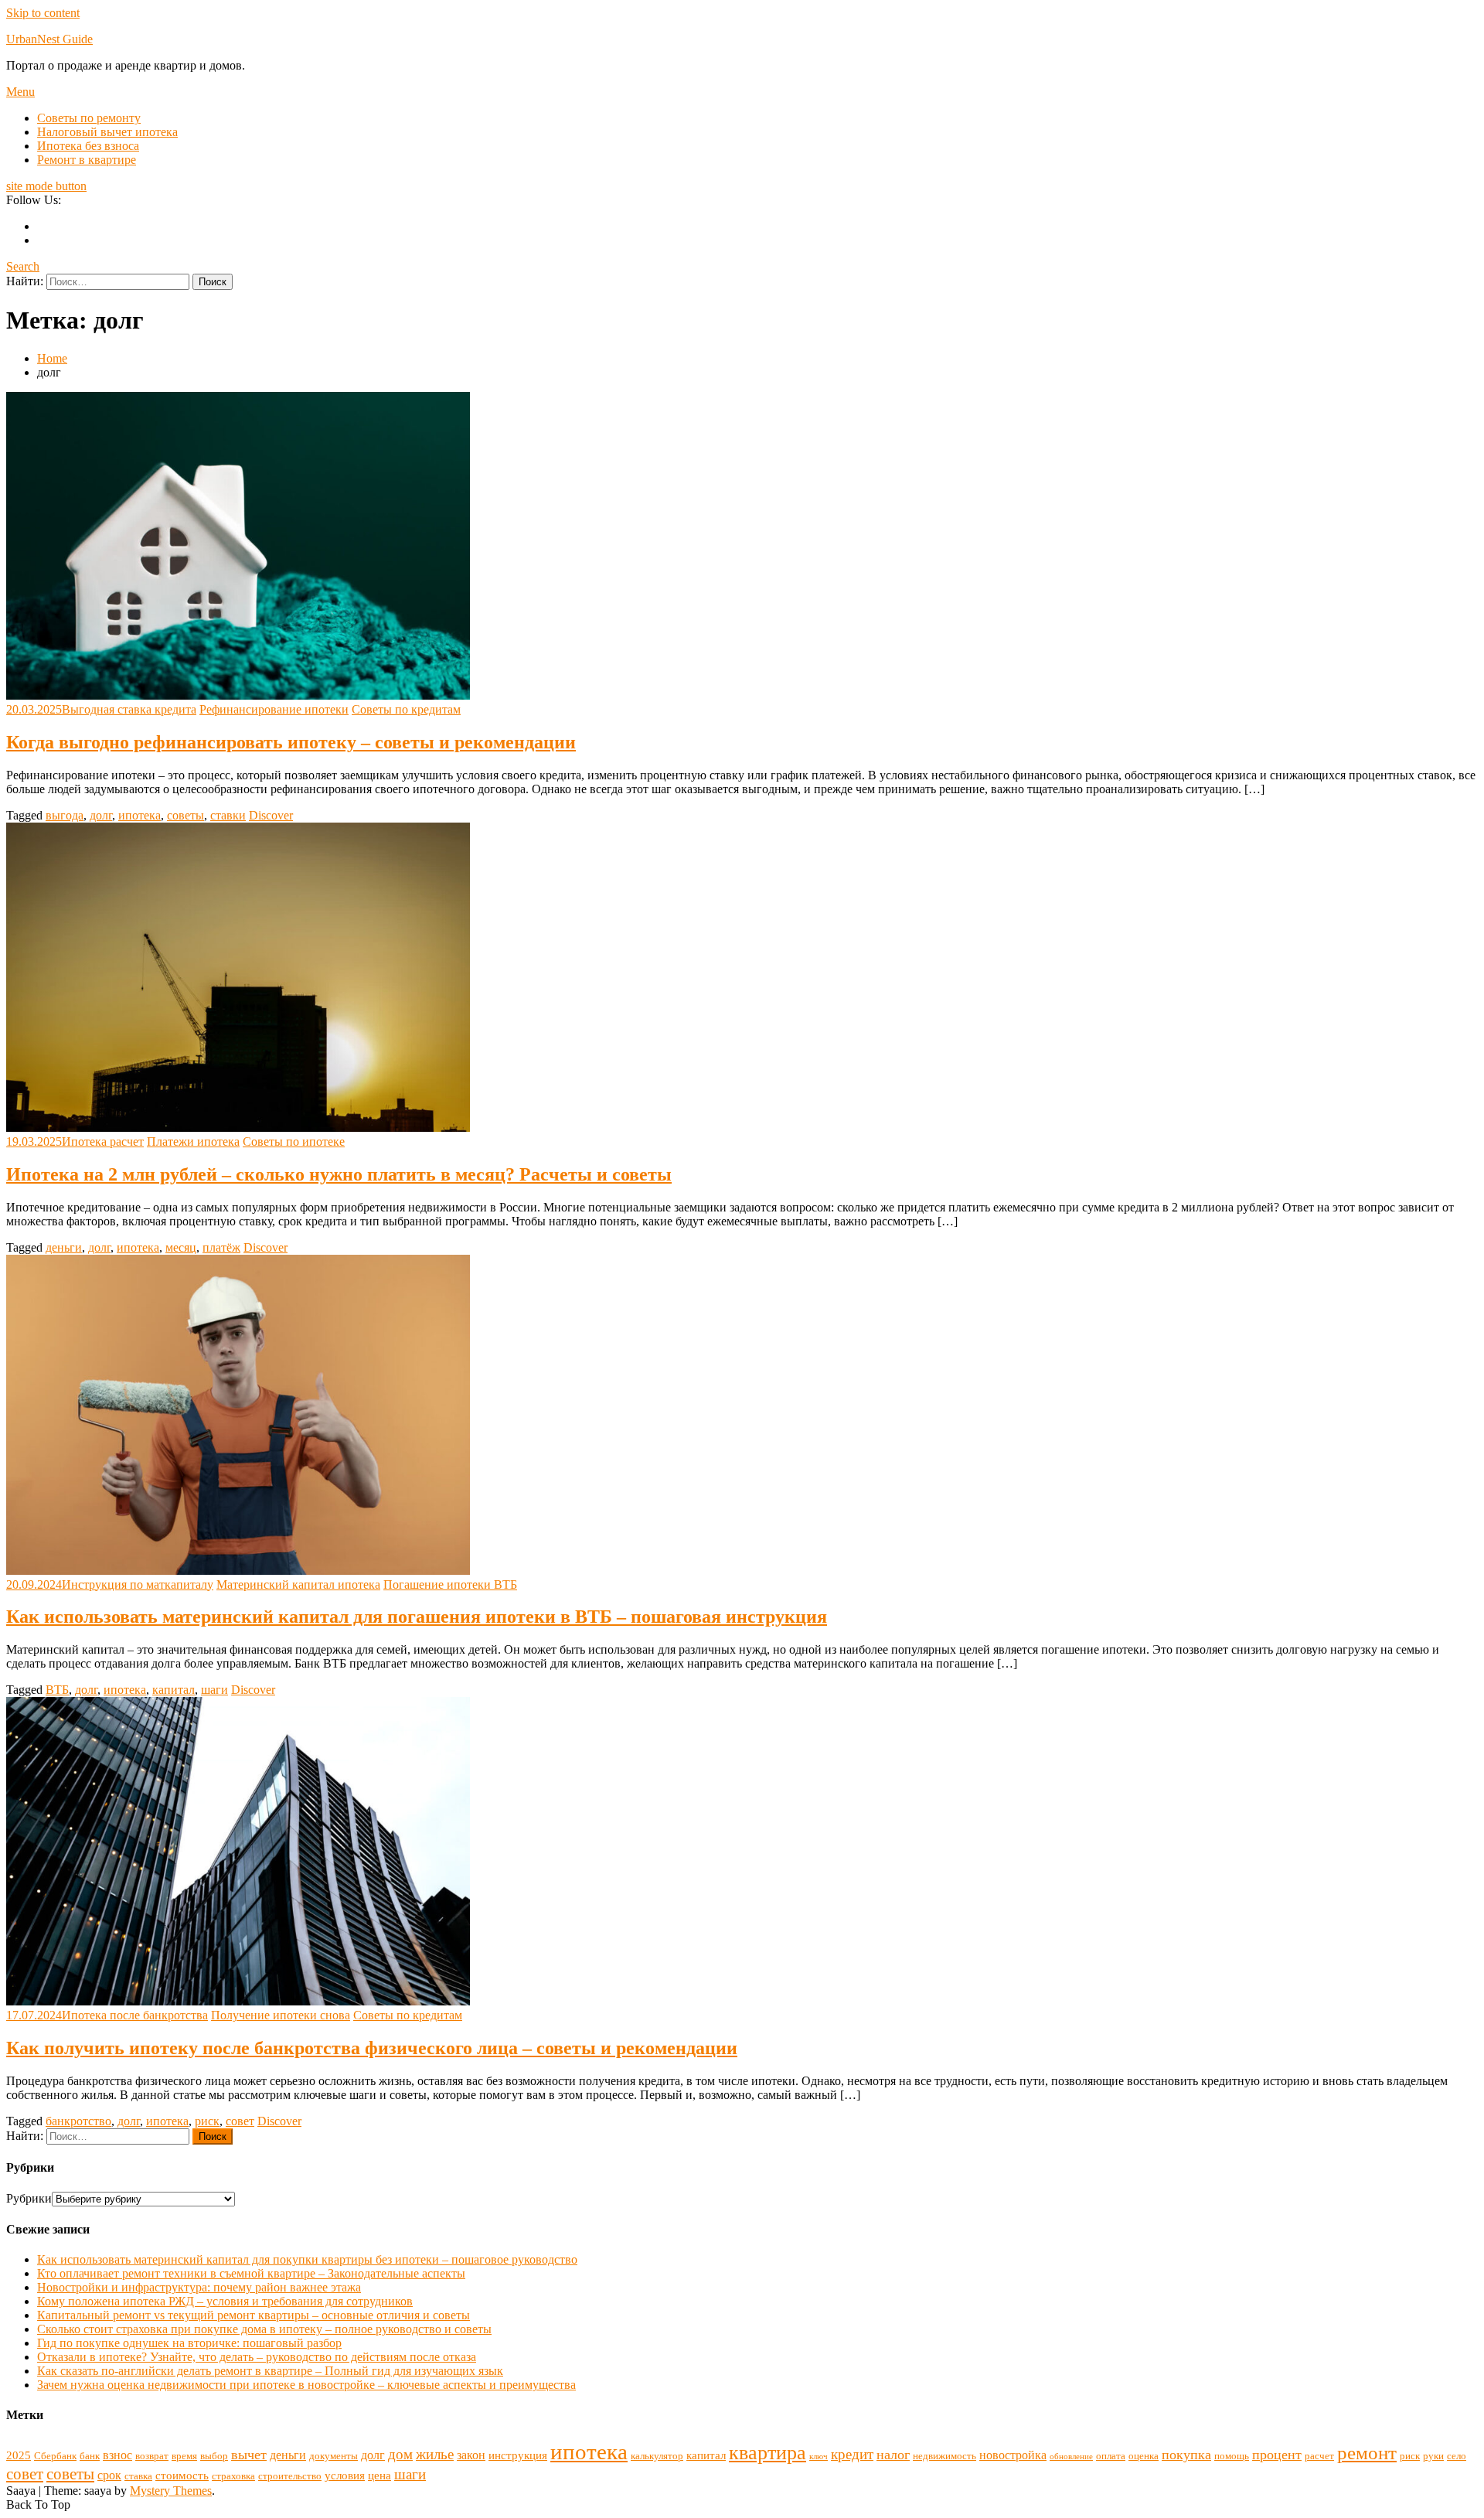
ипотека (140, 815)
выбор (214, 2456)
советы (185, 815)
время (184, 2456)
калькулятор (657, 2456)
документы (334, 2456)
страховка (233, 2476)
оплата (1111, 2456)
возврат (152, 2456)
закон (471, 2455)
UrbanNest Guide (49, 39)
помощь (1232, 2456)
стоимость (182, 2475)
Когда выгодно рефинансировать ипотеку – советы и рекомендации (291, 742)
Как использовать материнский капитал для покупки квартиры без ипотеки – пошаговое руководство (307, 2259)
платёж (221, 1247)
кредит (852, 2454)
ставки (228, 815)
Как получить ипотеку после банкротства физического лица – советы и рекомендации (372, 2048)
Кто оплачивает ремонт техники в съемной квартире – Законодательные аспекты (251, 2273)
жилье (435, 2454)
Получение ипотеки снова (281, 2015)
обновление (1071, 2457)
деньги (64, 1247)
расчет (1319, 2456)
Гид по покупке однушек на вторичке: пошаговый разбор (189, 2343)
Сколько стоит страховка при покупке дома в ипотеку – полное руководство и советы (264, 2329)
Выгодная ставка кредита (129, 709)
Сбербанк (55, 2456)
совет (240, 2121)
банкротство (78, 2121)
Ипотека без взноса (88, 146)
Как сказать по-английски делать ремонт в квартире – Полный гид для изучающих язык (270, 2371)
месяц (181, 1247)
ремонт (1367, 2453)
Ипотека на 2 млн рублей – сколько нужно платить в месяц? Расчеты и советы (339, 1174)
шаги (214, 1690)
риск (207, 2121)
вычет (249, 2455)
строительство (290, 2476)
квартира (768, 2453)
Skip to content (43, 13)
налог (893, 2455)
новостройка (1013, 2455)
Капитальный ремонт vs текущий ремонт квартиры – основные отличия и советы (254, 2315)
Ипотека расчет (103, 1141)
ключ (819, 2457)
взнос (117, 2455)
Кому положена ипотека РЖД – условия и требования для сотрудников (225, 2301)
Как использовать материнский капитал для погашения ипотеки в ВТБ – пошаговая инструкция (417, 1617)
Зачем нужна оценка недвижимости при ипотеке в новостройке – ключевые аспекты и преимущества (306, 2385)
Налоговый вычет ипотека (107, 132)
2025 (19, 2455)
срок (109, 2475)
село (1457, 2456)
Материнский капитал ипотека (298, 1584)
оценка (1144, 2456)
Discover (271, 815)
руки (1433, 2456)
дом (400, 2454)
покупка (1186, 2455)
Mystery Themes (171, 2491)
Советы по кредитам (406, 709)
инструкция (518, 2455)
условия (345, 2475)
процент (1277, 2455)
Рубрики (29, 2198)
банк (90, 2456)
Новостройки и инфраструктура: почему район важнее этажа (199, 2287)
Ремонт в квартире (87, 160)
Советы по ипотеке (294, 1141)
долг (101, 815)
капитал (174, 1690)
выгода (65, 815)
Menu (20, 92)
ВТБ (57, 1690)
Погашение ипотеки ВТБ (450, 1584)
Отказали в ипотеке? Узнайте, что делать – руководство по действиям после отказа (257, 2357)
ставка (138, 2476)
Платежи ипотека (193, 1141)
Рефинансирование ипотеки (274, 709)
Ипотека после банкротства (135, 2015)
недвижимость (945, 2456)
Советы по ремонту (89, 118)
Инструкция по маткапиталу (138, 1584)
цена (380, 2475)
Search (23, 266)
